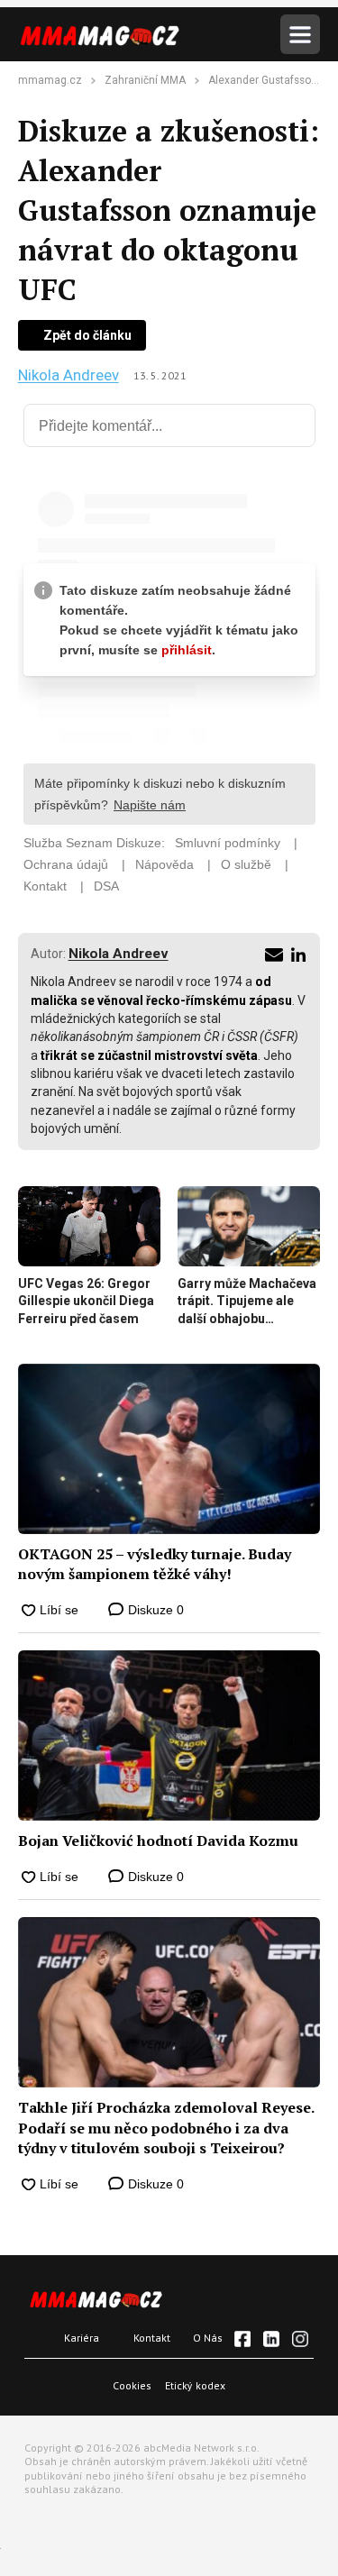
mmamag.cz (50, 80)
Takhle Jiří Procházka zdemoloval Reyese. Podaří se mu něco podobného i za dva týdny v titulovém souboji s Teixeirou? (166, 2128)
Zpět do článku (87, 335)
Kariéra (82, 2338)
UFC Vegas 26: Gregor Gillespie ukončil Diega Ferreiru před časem (86, 1301)
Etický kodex (195, 2385)
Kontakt (152, 2338)
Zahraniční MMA (145, 80)
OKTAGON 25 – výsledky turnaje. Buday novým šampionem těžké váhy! (155, 1564)
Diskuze (154, 1610)
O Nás (208, 2338)
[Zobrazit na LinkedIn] (271, 2339)
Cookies (132, 2385)
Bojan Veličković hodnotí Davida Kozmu (158, 1841)
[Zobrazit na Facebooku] (242, 2339)
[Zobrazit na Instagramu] (300, 2339)
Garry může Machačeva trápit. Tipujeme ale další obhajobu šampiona (247, 1302)
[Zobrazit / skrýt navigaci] (300, 34)
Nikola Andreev (69, 375)
